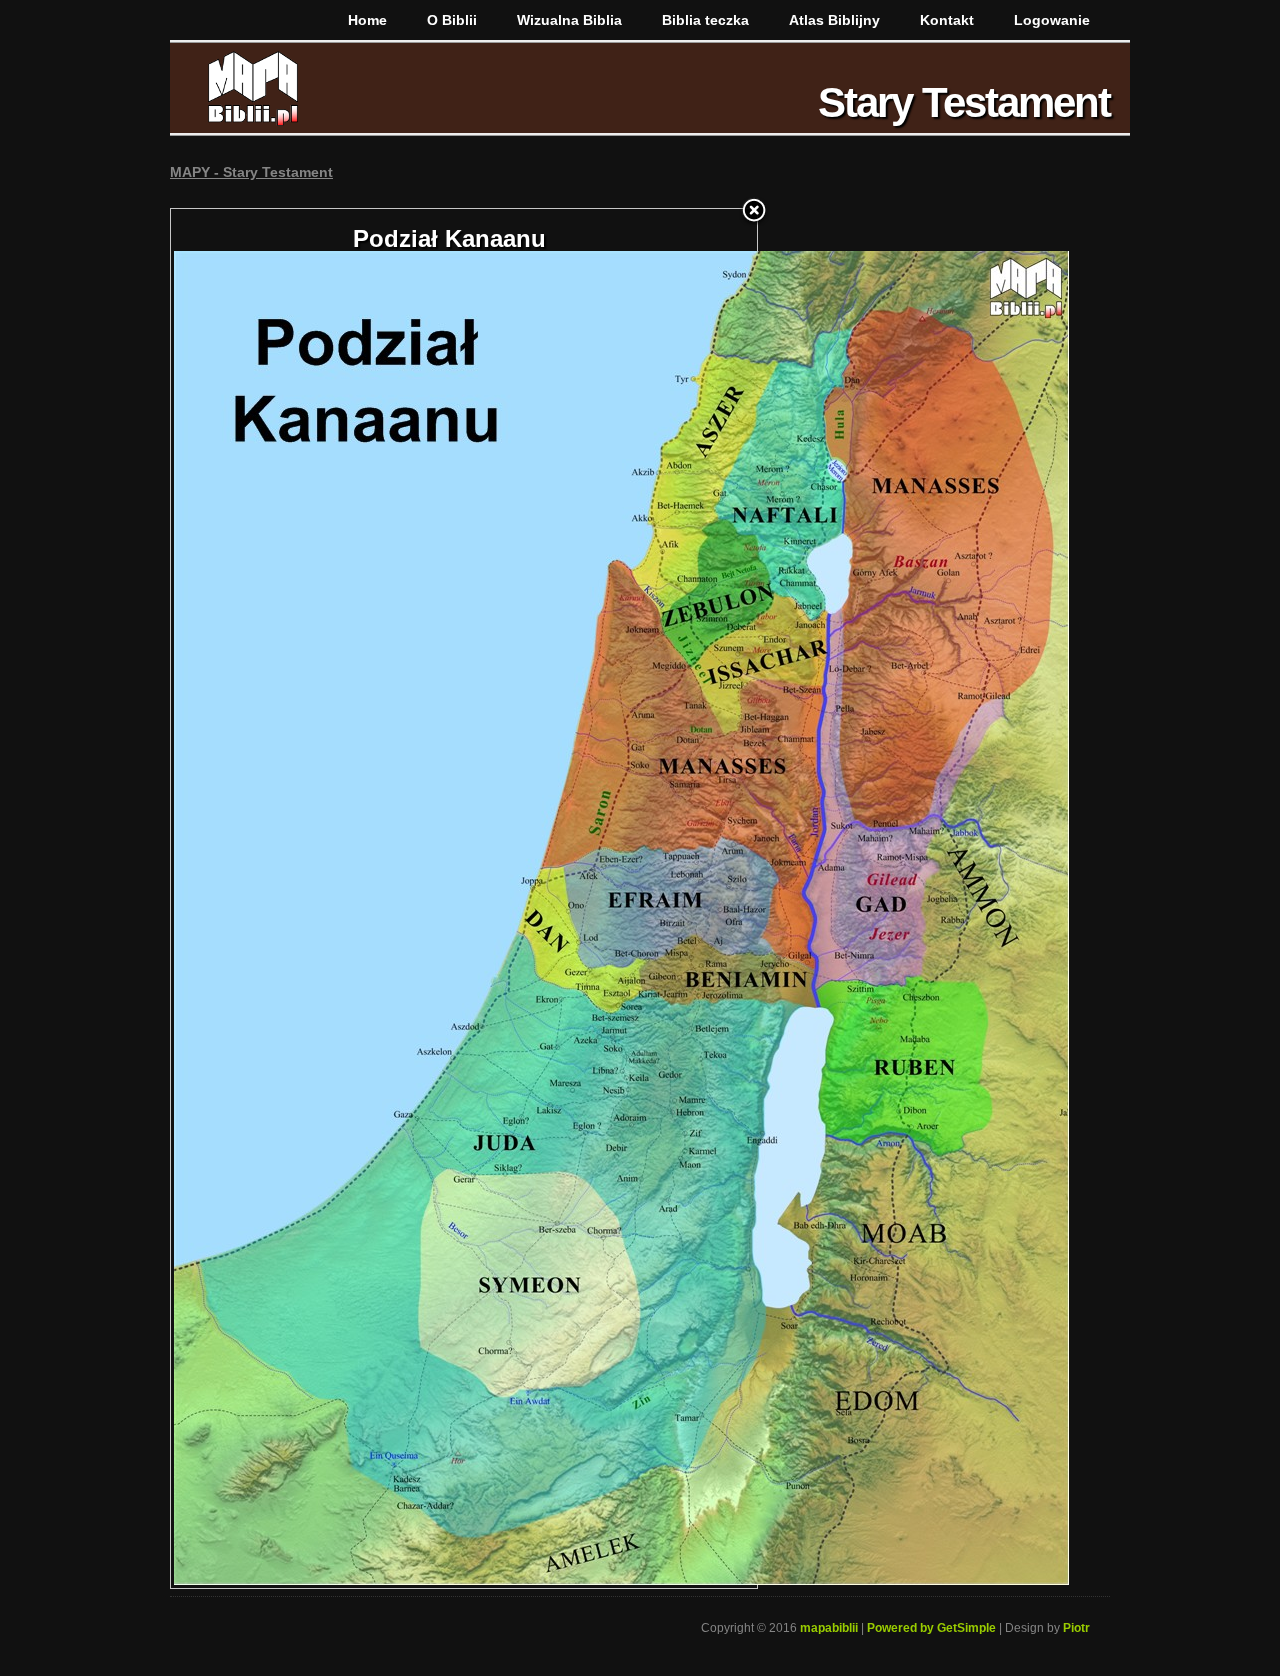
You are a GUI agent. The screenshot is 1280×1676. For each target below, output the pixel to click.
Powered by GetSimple (931, 1628)
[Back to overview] (754, 212)
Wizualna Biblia (569, 20)
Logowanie (1052, 20)
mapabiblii (829, 1628)
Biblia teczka (705, 20)
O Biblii (452, 20)
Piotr (1076, 1628)
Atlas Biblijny (834, 20)
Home (367, 20)
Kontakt (947, 20)
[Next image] (654, 898)
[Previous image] (273, 898)
